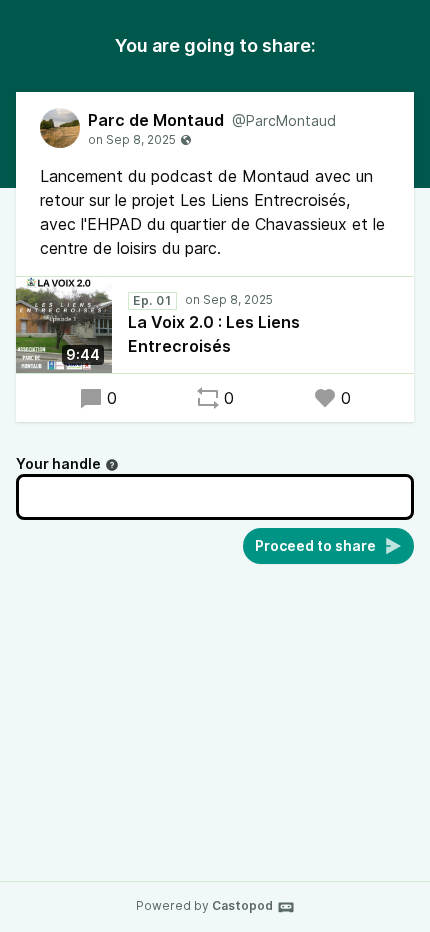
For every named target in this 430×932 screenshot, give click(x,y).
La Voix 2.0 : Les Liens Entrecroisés (214, 334)
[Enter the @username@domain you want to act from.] (112, 465)
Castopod (242, 905)
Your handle (58, 463)
